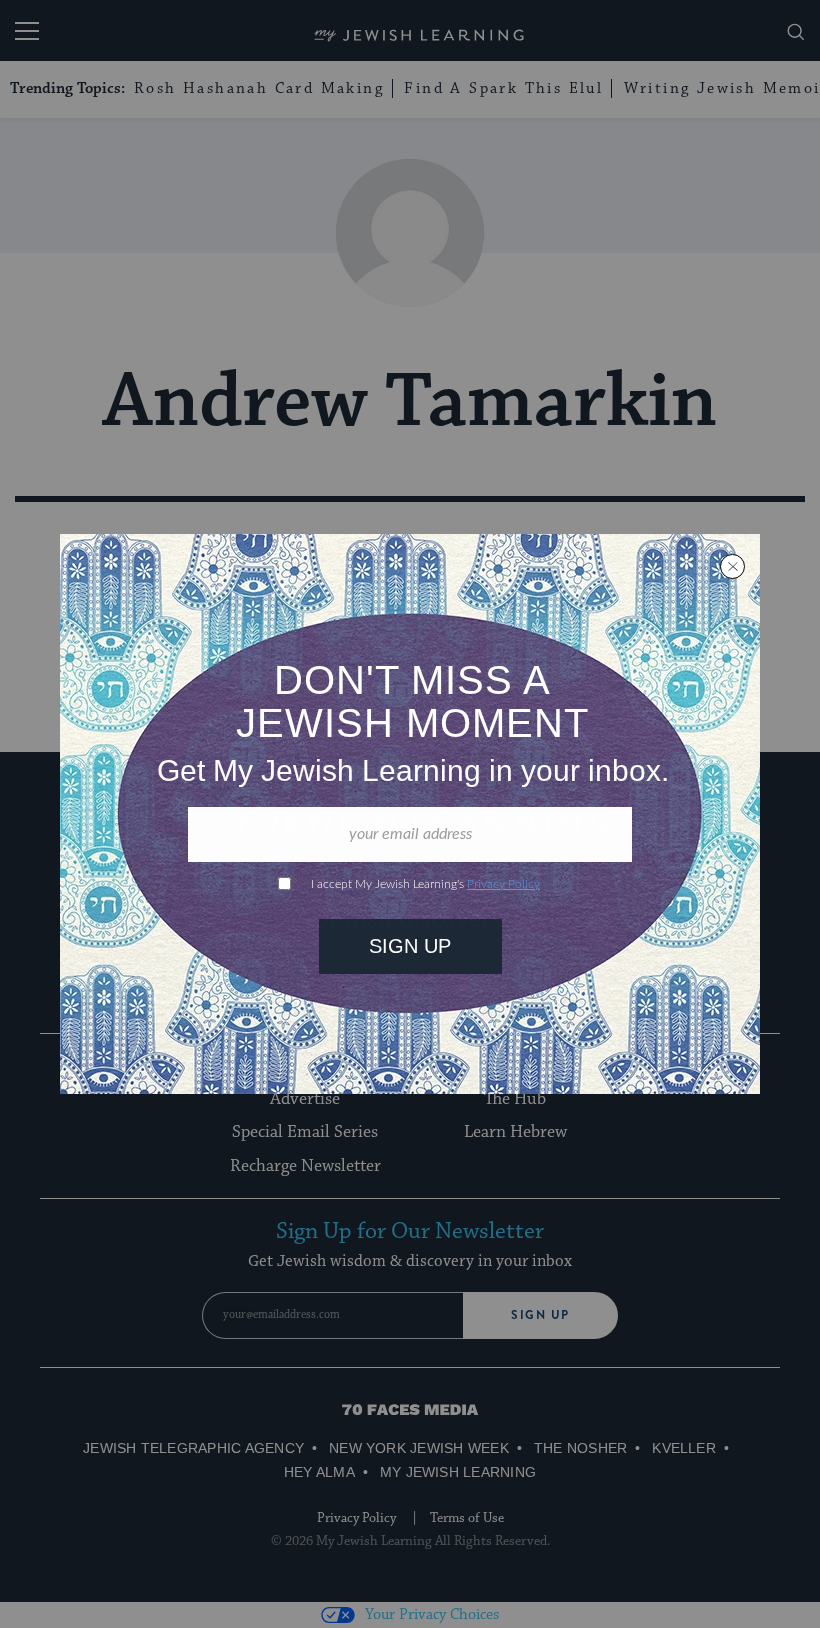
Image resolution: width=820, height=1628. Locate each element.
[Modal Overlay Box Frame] (410, 814)
